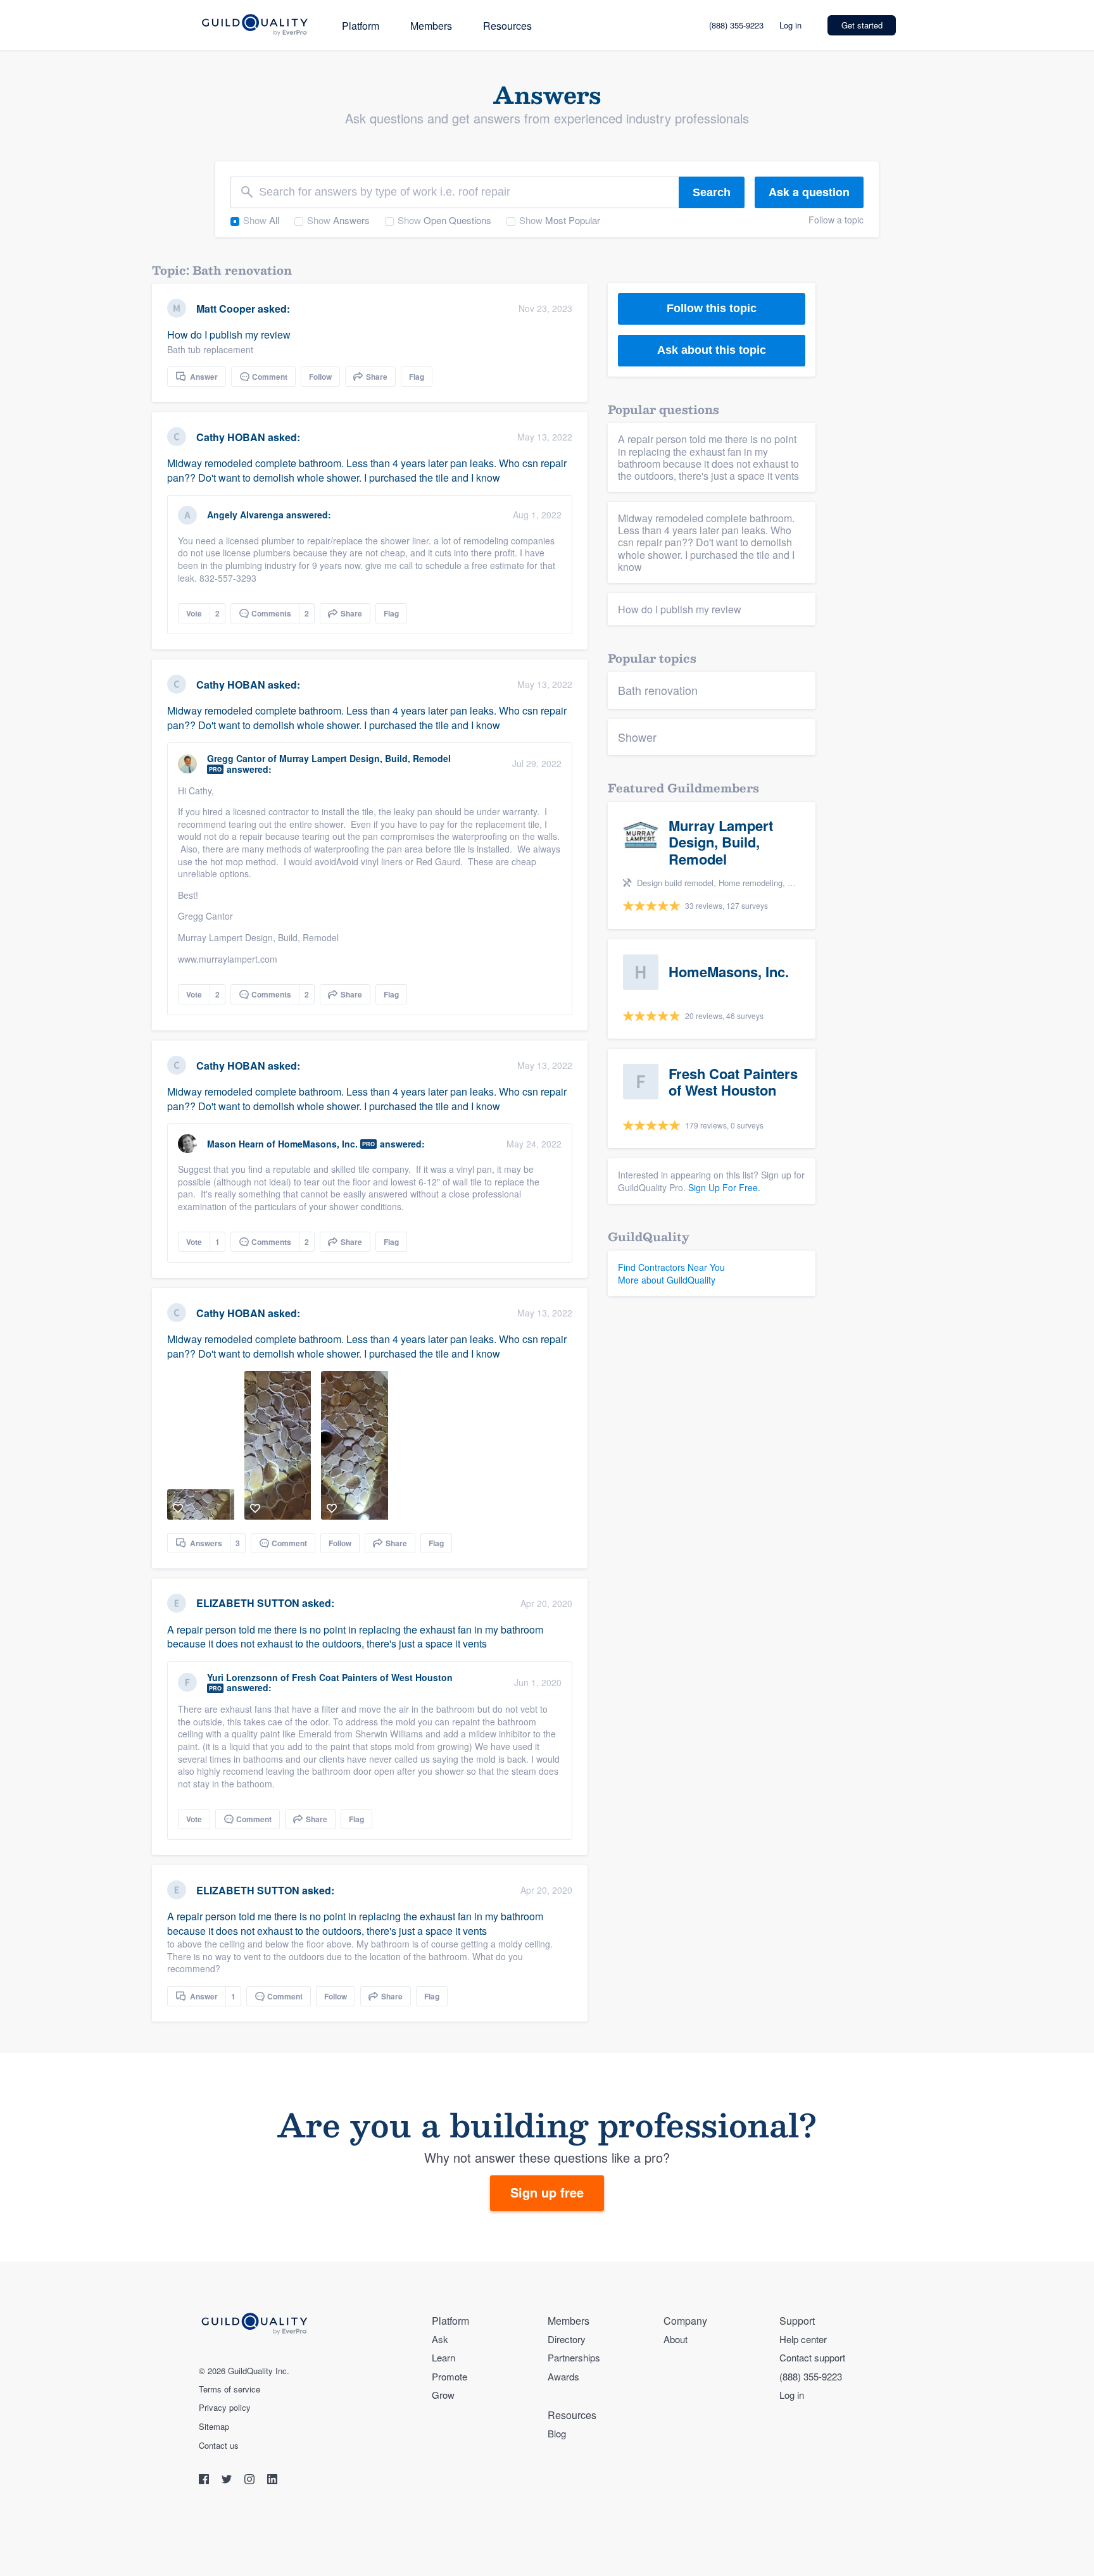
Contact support (812, 2357)
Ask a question (809, 192)
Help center (803, 2339)
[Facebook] (205, 2481)
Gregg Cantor (236, 758)
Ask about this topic (712, 350)
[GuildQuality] (254, 26)
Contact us (219, 2446)
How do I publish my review (229, 341)
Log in (790, 25)
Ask (440, 2339)
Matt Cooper (226, 309)
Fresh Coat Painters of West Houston (372, 1677)
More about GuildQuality (667, 1280)
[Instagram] (251, 2481)
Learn (443, 2357)
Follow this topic (712, 308)
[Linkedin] (272, 2481)
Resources (507, 26)
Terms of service (229, 2389)
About (676, 2339)
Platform (361, 26)
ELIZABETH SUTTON (248, 1603)
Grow (443, 2395)
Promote (450, 2376)
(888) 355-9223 (736, 25)
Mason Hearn (236, 1144)
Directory (567, 2339)
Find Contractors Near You (671, 1267)
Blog (557, 2433)
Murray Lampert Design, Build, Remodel (365, 758)
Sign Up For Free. (724, 1187)
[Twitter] (228, 2481)
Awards (563, 2376)
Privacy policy (225, 2408)
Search (712, 192)
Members (431, 26)
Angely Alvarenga (245, 515)
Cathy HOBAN (231, 437)
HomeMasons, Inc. (318, 1144)
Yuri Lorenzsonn (242, 1677)
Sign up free (547, 2192)
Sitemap (214, 2427)
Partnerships (574, 2357)
